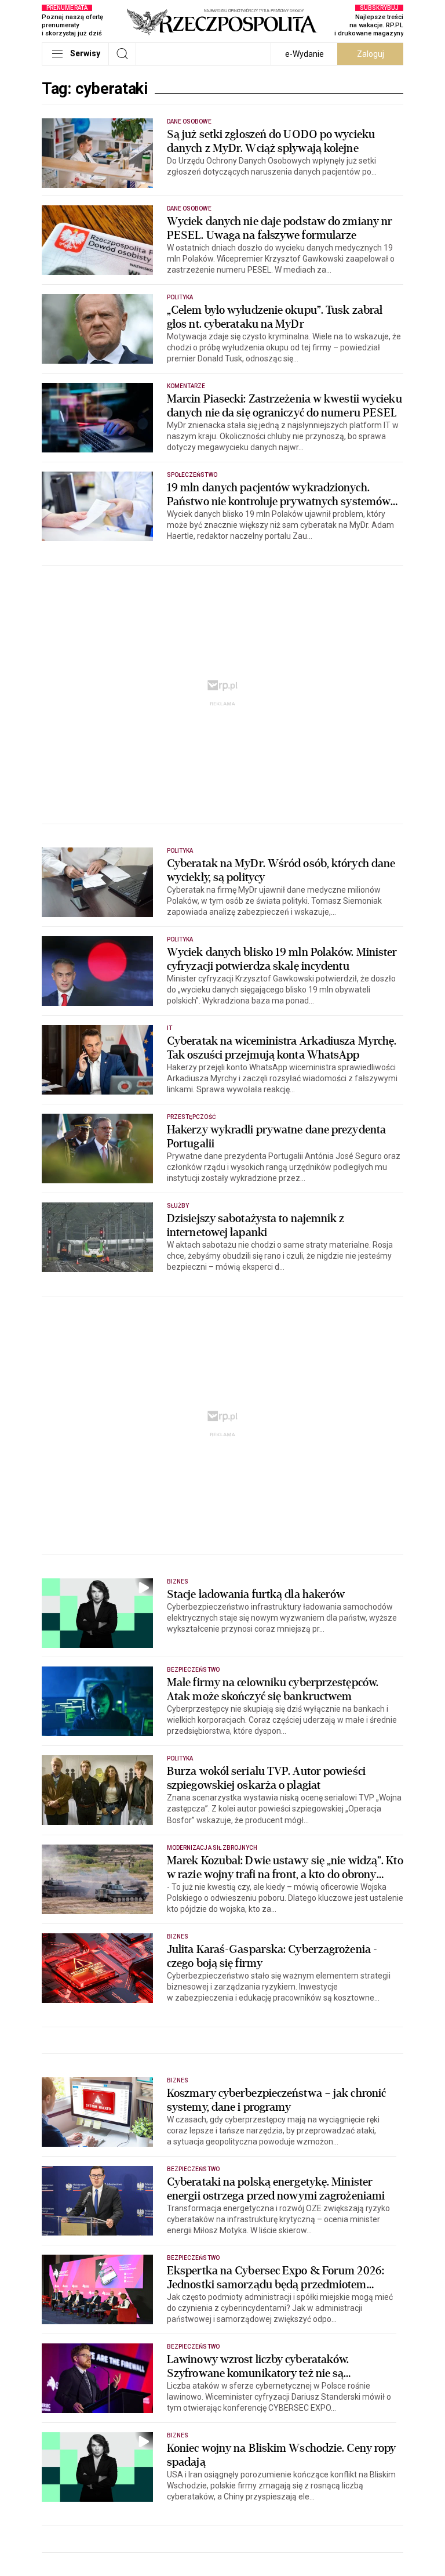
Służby (178, 1206)
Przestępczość (192, 1117)
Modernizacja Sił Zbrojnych (212, 1848)
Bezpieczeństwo (193, 1670)
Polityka (180, 297)
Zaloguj (371, 54)
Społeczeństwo (192, 475)
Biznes (178, 1582)
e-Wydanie (304, 54)
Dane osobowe (189, 122)
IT (169, 1028)
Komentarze (186, 386)
